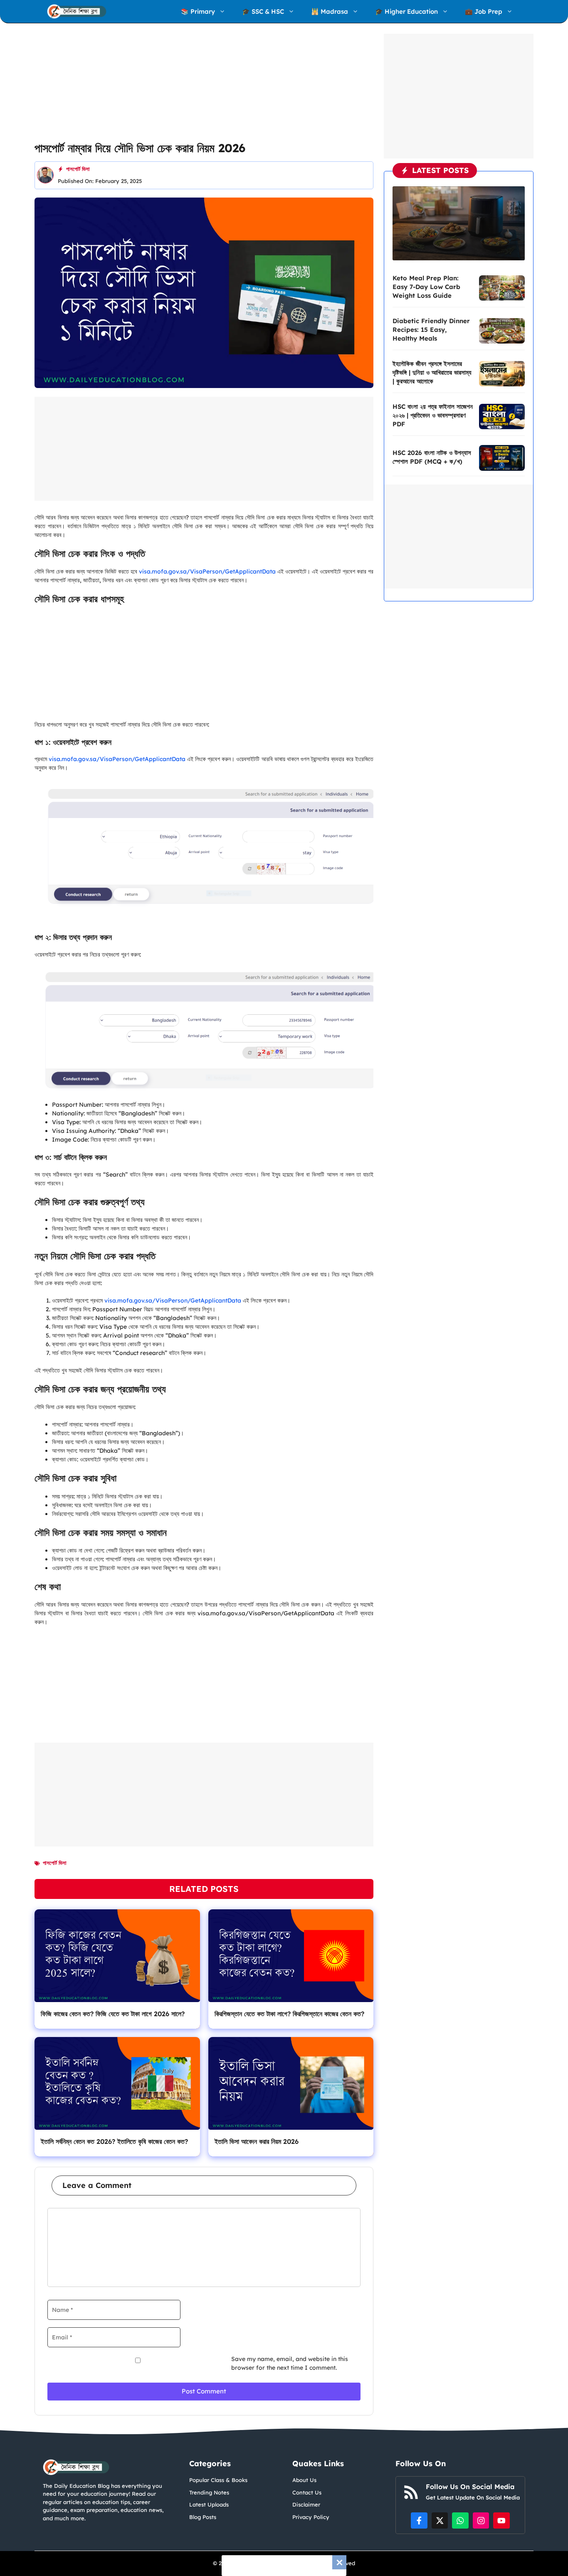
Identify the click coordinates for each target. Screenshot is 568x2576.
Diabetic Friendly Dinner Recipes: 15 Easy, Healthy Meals (431, 330)
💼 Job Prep (484, 11)
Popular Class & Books (218, 2480)
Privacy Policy (311, 2517)
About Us (304, 2480)
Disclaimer (306, 2504)
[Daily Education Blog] (77, 11)
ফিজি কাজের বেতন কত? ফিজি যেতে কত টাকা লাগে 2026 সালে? (113, 2014)
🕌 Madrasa (330, 11)
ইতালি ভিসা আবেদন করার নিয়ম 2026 (257, 2141)
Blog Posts (203, 2517)
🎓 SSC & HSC (263, 11)
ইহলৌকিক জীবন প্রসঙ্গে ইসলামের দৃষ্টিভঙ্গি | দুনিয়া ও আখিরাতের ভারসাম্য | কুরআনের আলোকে (432, 372)
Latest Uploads (209, 2504)
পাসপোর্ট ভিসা (78, 169)
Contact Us (307, 2492)
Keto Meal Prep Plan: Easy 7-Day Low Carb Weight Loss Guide (426, 287)
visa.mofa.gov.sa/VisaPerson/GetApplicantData (207, 571)
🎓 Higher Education (406, 11)
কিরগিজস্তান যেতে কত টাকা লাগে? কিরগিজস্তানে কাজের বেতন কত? (289, 2014)
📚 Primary (198, 11)
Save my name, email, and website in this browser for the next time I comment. (290, 2363)
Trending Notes (209, 2492)
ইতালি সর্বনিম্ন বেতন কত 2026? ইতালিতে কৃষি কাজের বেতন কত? (114, 2141)
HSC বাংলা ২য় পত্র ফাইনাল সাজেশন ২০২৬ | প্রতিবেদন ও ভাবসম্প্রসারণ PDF (433, 415)
